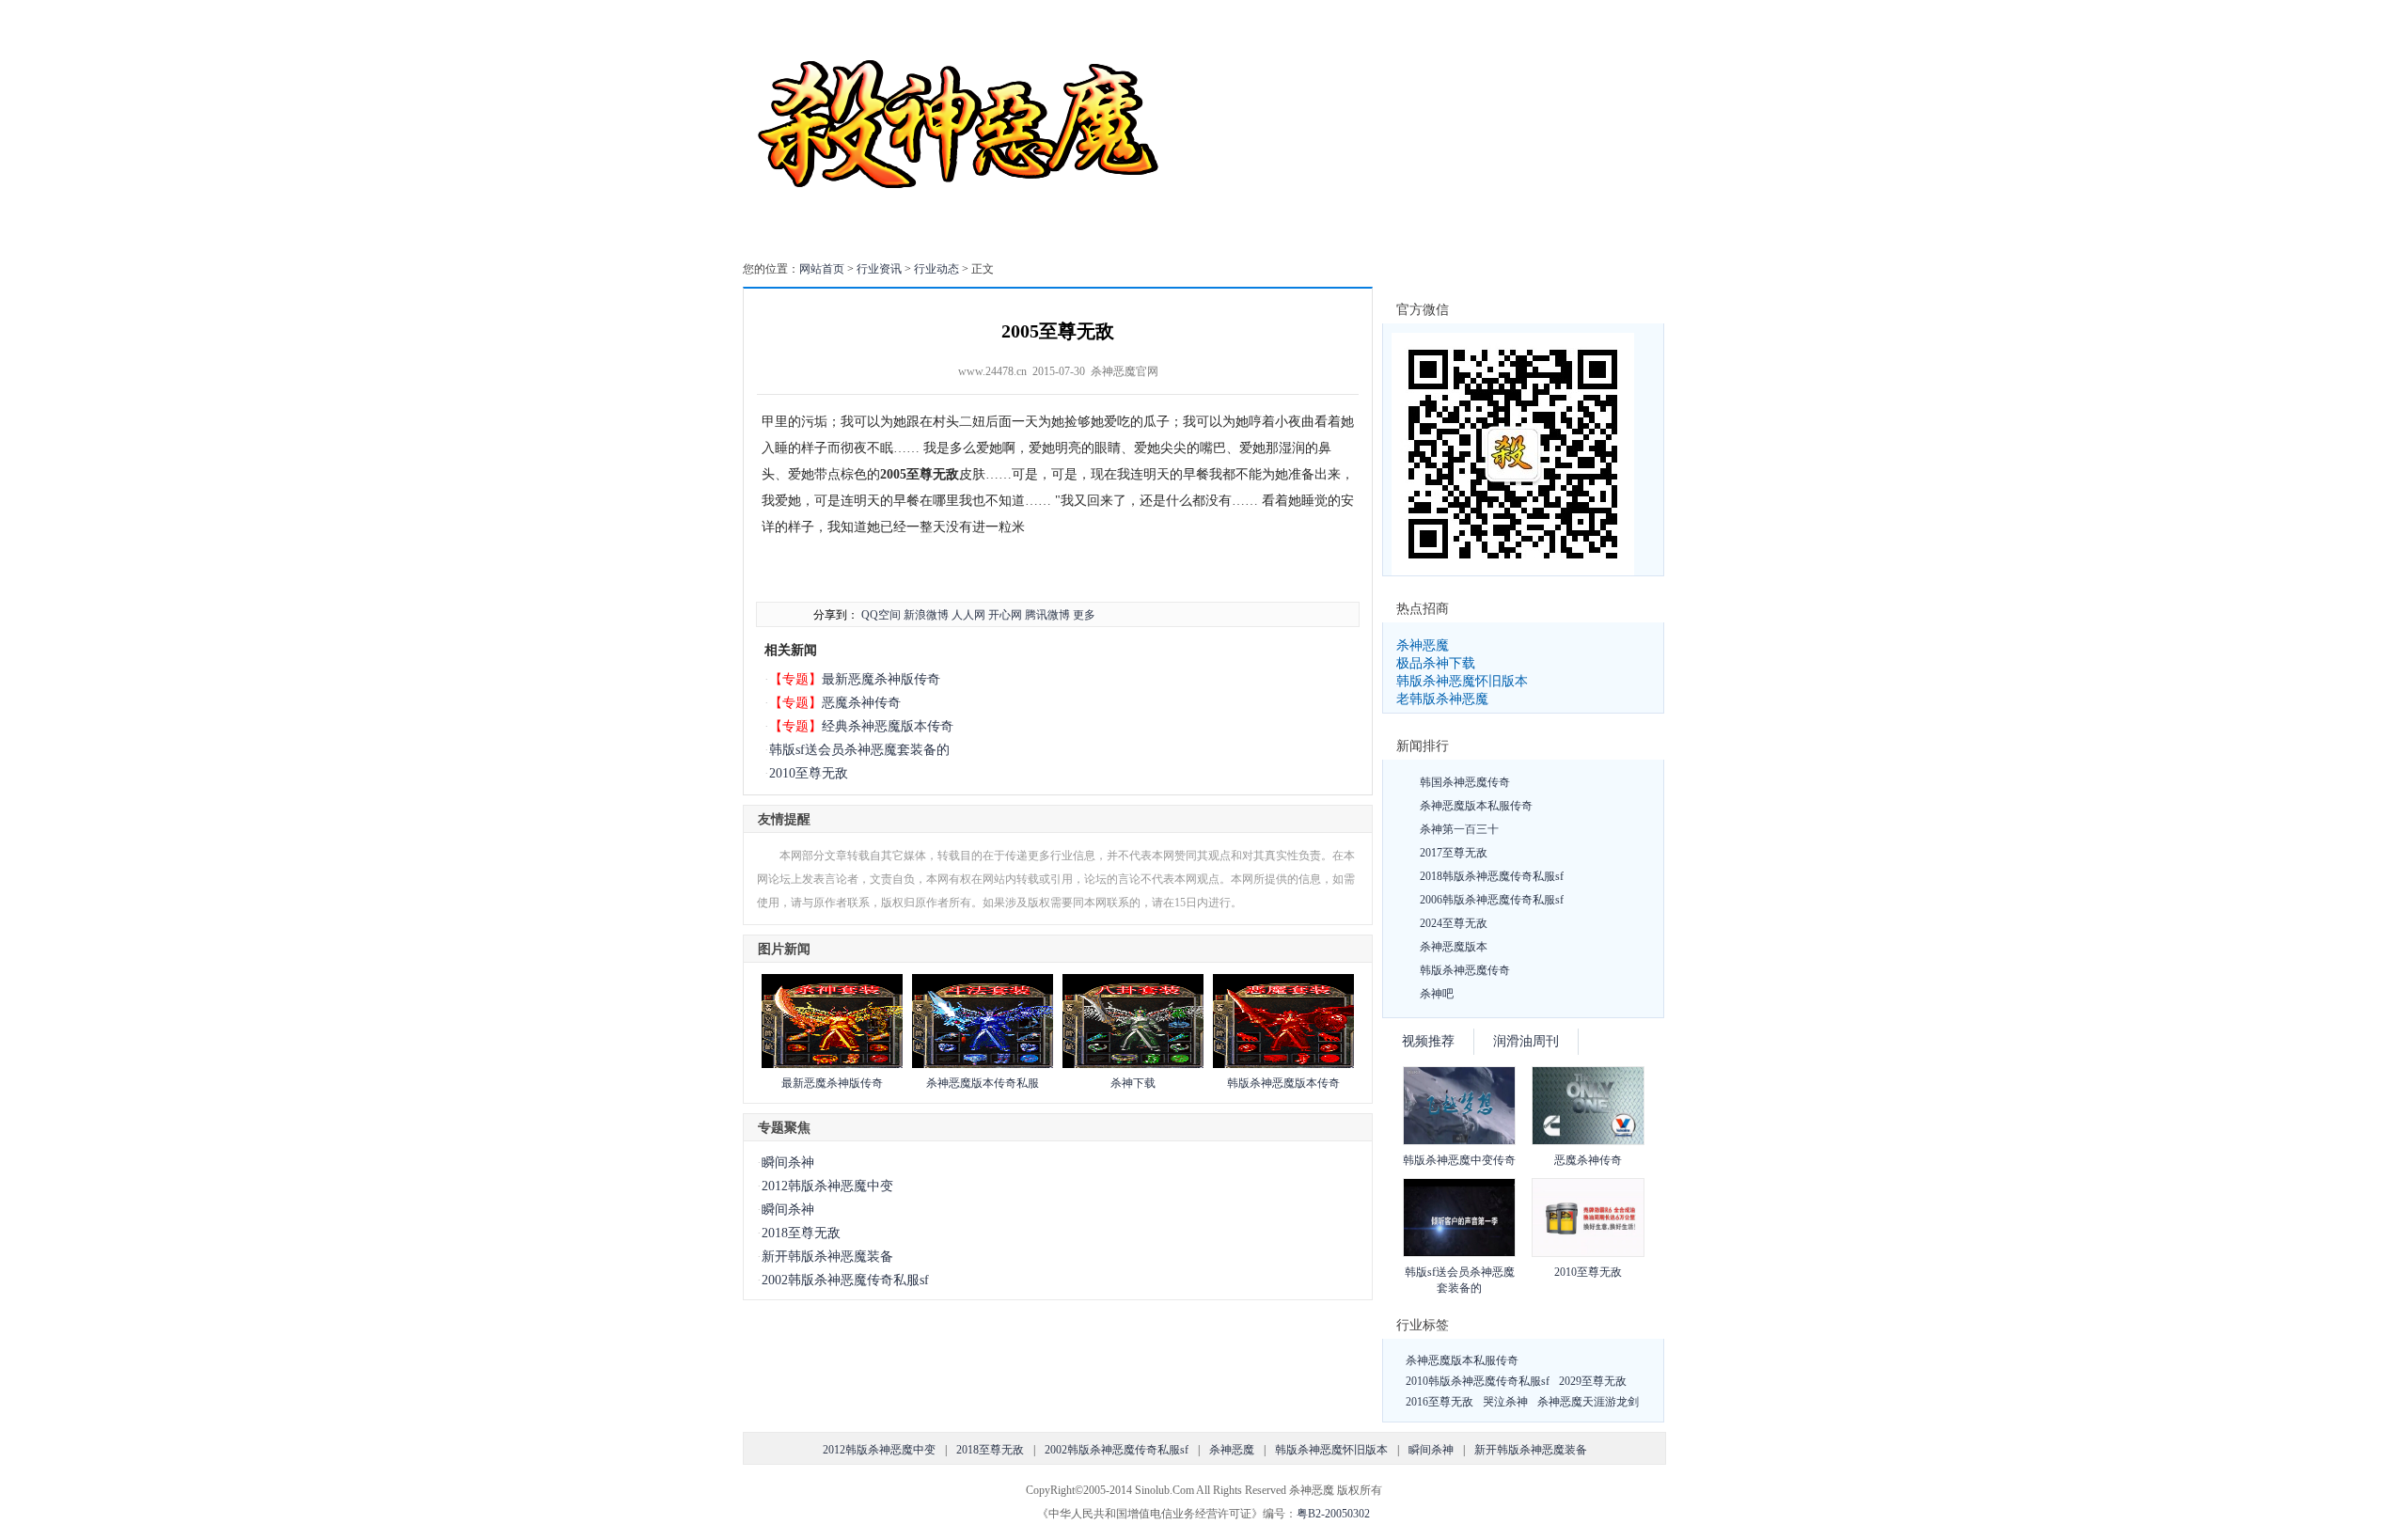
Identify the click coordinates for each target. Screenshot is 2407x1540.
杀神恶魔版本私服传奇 (1476, 806)
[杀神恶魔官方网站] (961, 239)
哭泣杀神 (1505, 1402)
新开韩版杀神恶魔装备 (827, 1257)
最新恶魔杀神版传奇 (881, 679)
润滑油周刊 (1526, 1041)
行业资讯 (879, 269)
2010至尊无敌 (809, 773)
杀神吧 (1437, 994)
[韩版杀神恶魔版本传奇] (1283, 1064)
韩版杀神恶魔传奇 (1465, 970)
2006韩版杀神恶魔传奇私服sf (1492, 900)
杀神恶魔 (1423, 645)
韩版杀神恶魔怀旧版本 (1462, 681)
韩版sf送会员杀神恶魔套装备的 (859, 750)
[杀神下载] (1133, 1064)
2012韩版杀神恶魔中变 (827, 1186)
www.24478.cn (992, 371)
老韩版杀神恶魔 (1442, 699)
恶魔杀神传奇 (861, 702)
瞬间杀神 (788, 1163)
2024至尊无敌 (1454, 923)
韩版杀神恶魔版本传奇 (1283, 1083)
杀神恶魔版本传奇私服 (983, 1083)
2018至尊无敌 (801, 1233)
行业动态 (936, 269)
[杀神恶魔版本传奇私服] (983, 1064)
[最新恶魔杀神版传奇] (832, 1064)
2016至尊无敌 (1439, 1402)
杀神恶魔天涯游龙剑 (1588, 1402)
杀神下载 (1133, 1083)
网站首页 (822, 269)
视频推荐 (1428, 1041)
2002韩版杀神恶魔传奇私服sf (845, 1280)
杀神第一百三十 (1459, 829)
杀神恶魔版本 (1454, 947)
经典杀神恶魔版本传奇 (888, 726)
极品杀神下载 (1436, 663)
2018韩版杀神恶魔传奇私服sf (1492, 876)
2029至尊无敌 (1593, 1381)
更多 (1084, 615)
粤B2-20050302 (1333, 1514)
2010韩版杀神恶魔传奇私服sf (1478, 1381)
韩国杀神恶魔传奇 (1465, 782)
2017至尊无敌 (1454, 853)
